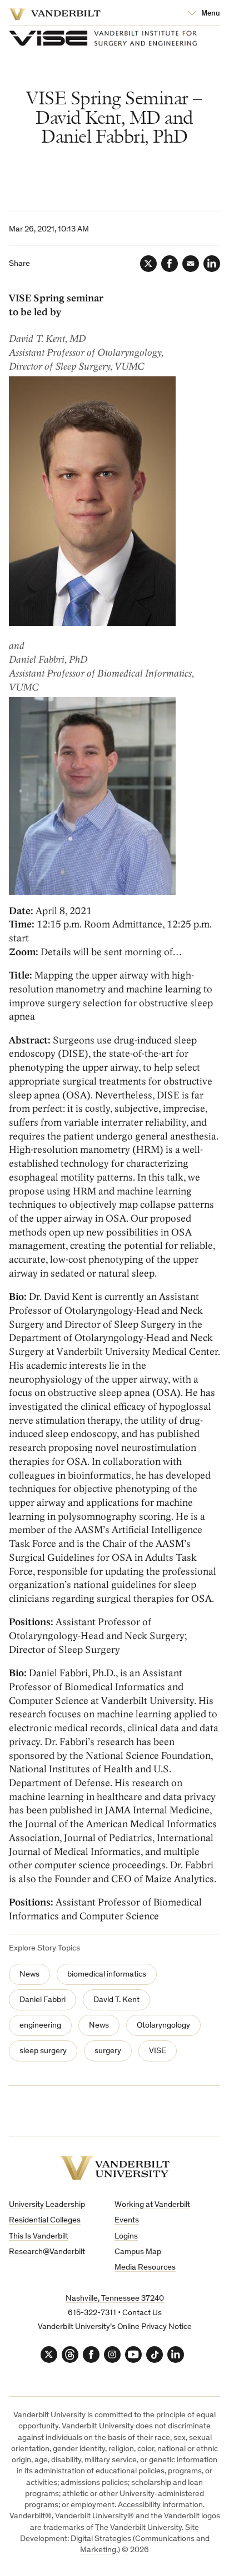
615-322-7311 (92, 2313)
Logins (126, 2237)
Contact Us (142, 2313)
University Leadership (47, 2205)
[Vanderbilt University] (115, 2168)
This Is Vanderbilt (39, 2237)
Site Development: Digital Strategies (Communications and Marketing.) (115, 2539)
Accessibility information (160, 2505)
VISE (158, 2051)
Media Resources (145, 2268)
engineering (40, 2026)
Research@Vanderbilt (47, 2252)
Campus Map (138, 2252)
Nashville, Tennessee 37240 (115, 2299)
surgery (108, 2051)
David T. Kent (116, 2000)
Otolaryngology (163, 2026)
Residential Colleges (45, 2220)
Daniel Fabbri (43, 2000)
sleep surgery (43, 2051)
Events (127, 2220)
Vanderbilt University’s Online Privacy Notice (115, 2327)
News (29, 1975)
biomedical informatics (107, 1975)
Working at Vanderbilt (152, 2205)
